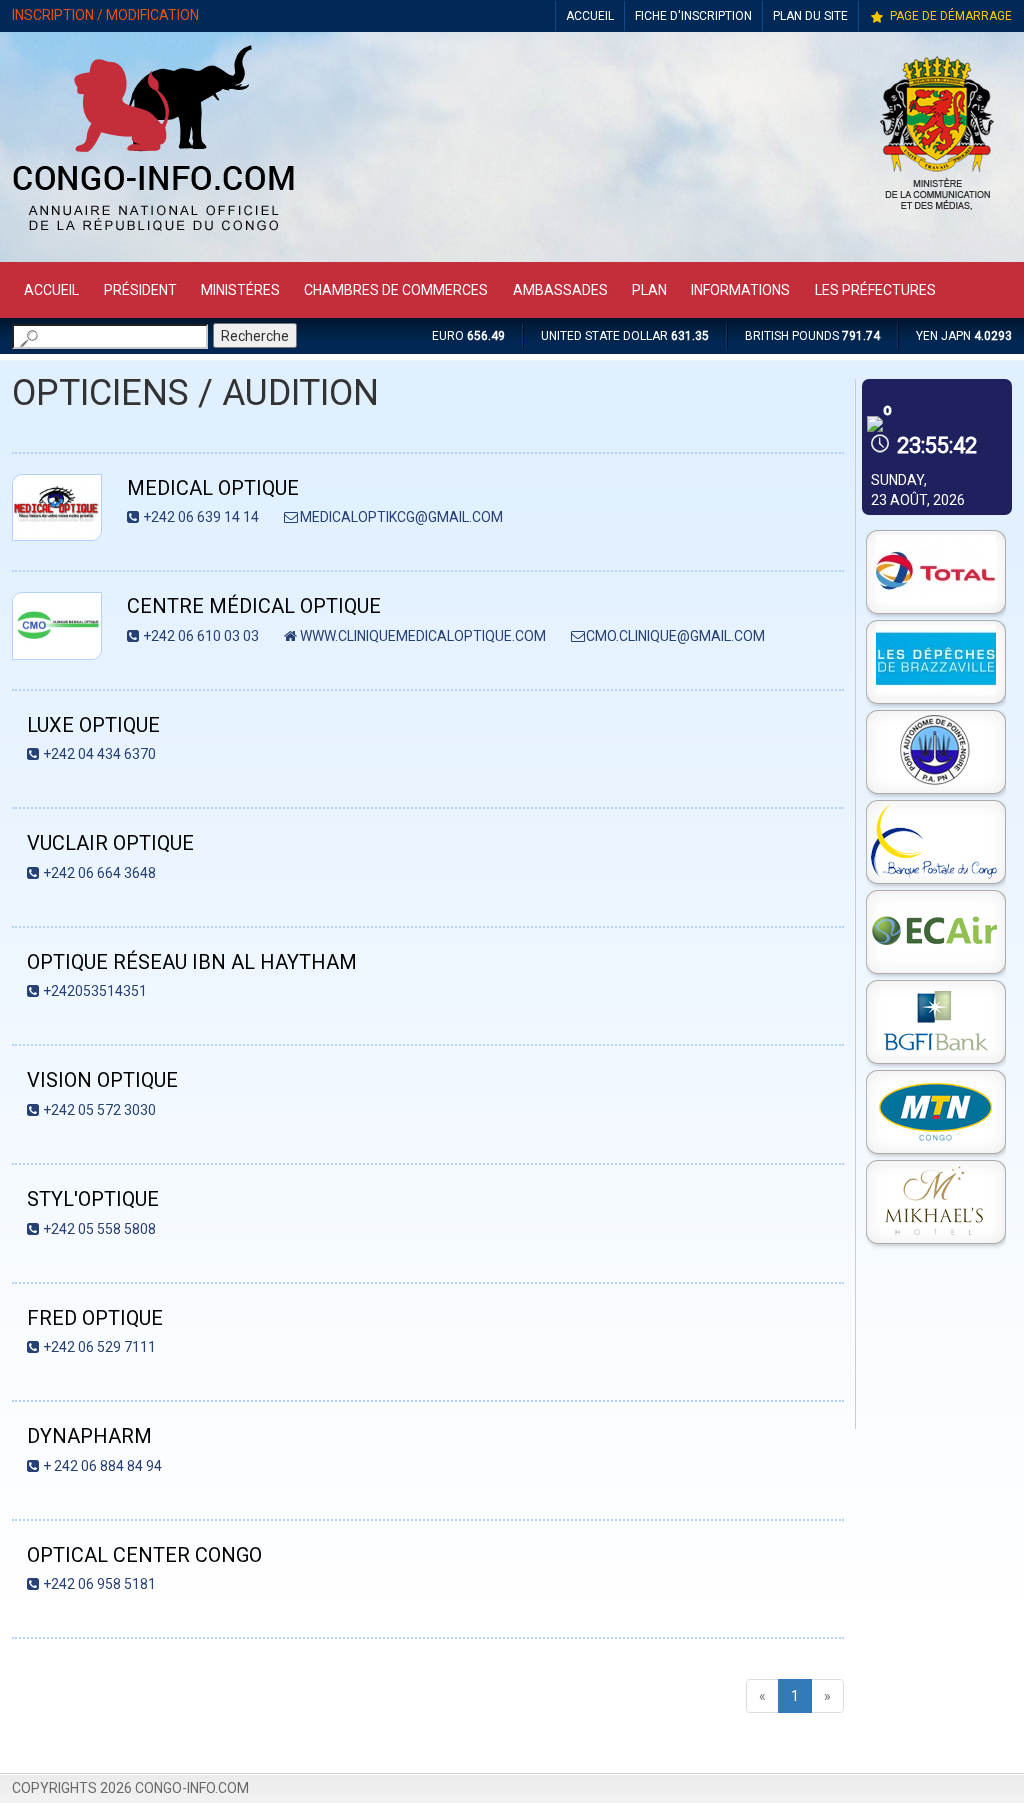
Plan (649, 290)
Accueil (51, 290)
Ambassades (560, 290)
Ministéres (240, 290)
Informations (740, 290)
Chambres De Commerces (396, 290)
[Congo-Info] (154, 237)
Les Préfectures (875, 290)
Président (140, 290)
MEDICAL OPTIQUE (213, 488)
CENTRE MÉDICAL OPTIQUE (254, 606)
